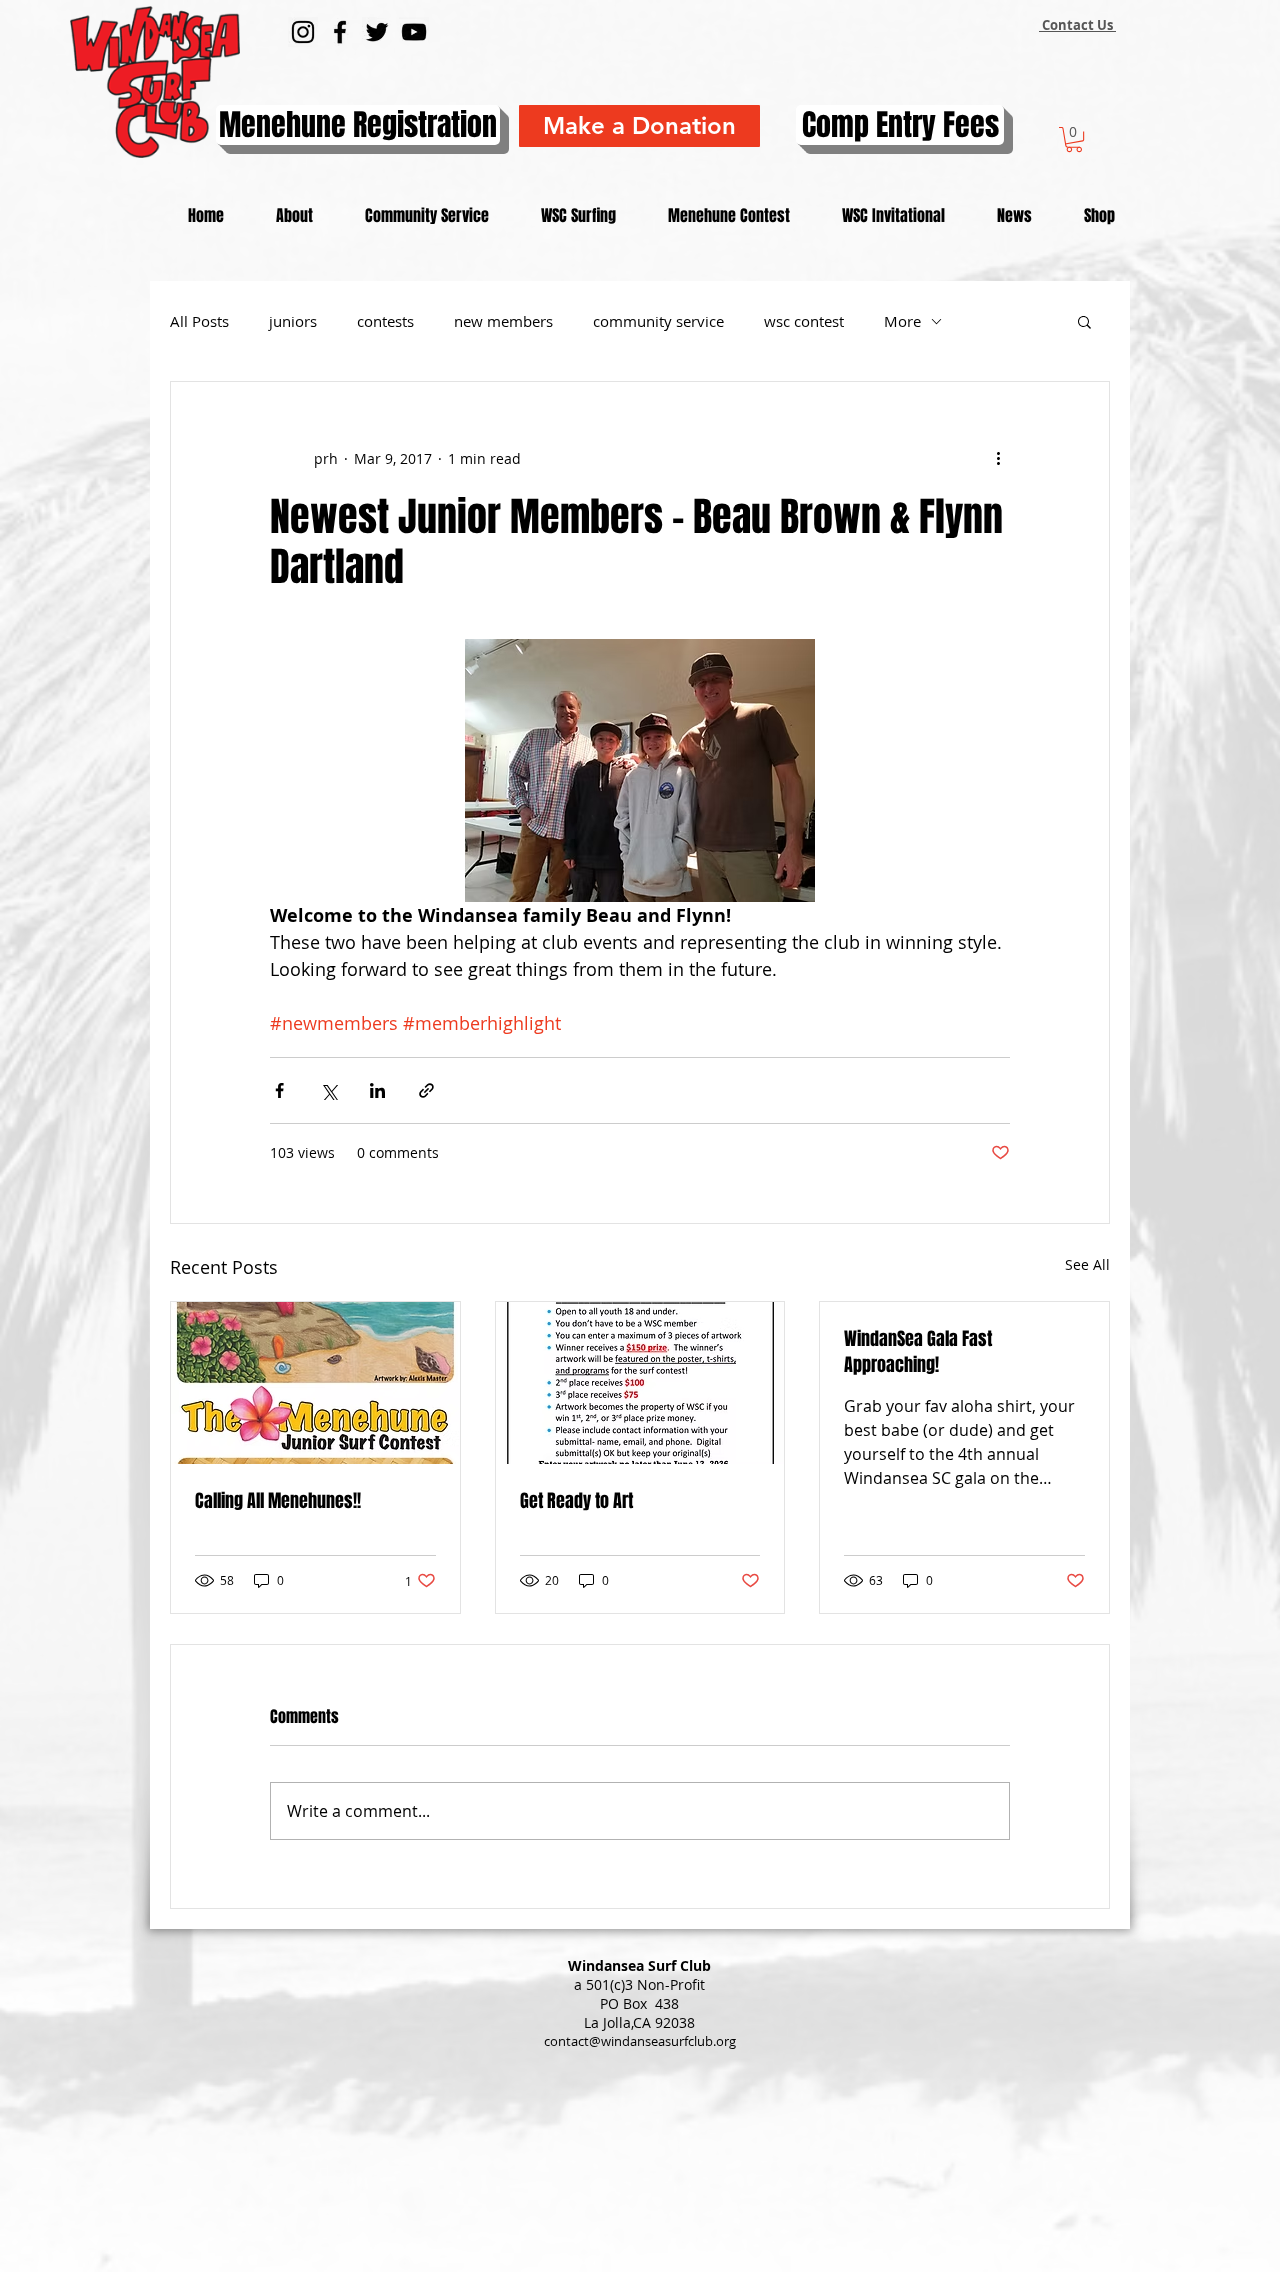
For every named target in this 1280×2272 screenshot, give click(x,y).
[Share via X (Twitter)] (328, 1090)
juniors (293, 321)
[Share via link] (426, 1090)
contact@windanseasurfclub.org (640, 2041)
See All (1087, 1264)
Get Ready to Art (576, 1501)
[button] (1074, 139)
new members (503, 321)
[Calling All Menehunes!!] (315, 1383)
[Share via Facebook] (279, 1090)
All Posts (199, 321)
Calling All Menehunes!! (278, 1501)
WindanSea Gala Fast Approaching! (918, 1352)
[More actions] (998, 458)
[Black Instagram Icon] (303, 32)
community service (658, 321)
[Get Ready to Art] (640, 1383)
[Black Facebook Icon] (340, 32)
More (902, 321)
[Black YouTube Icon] (414, 32)
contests (385, 321)
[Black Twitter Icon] (377, 32)
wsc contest (804, 321)
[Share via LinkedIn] (377, 1090)
